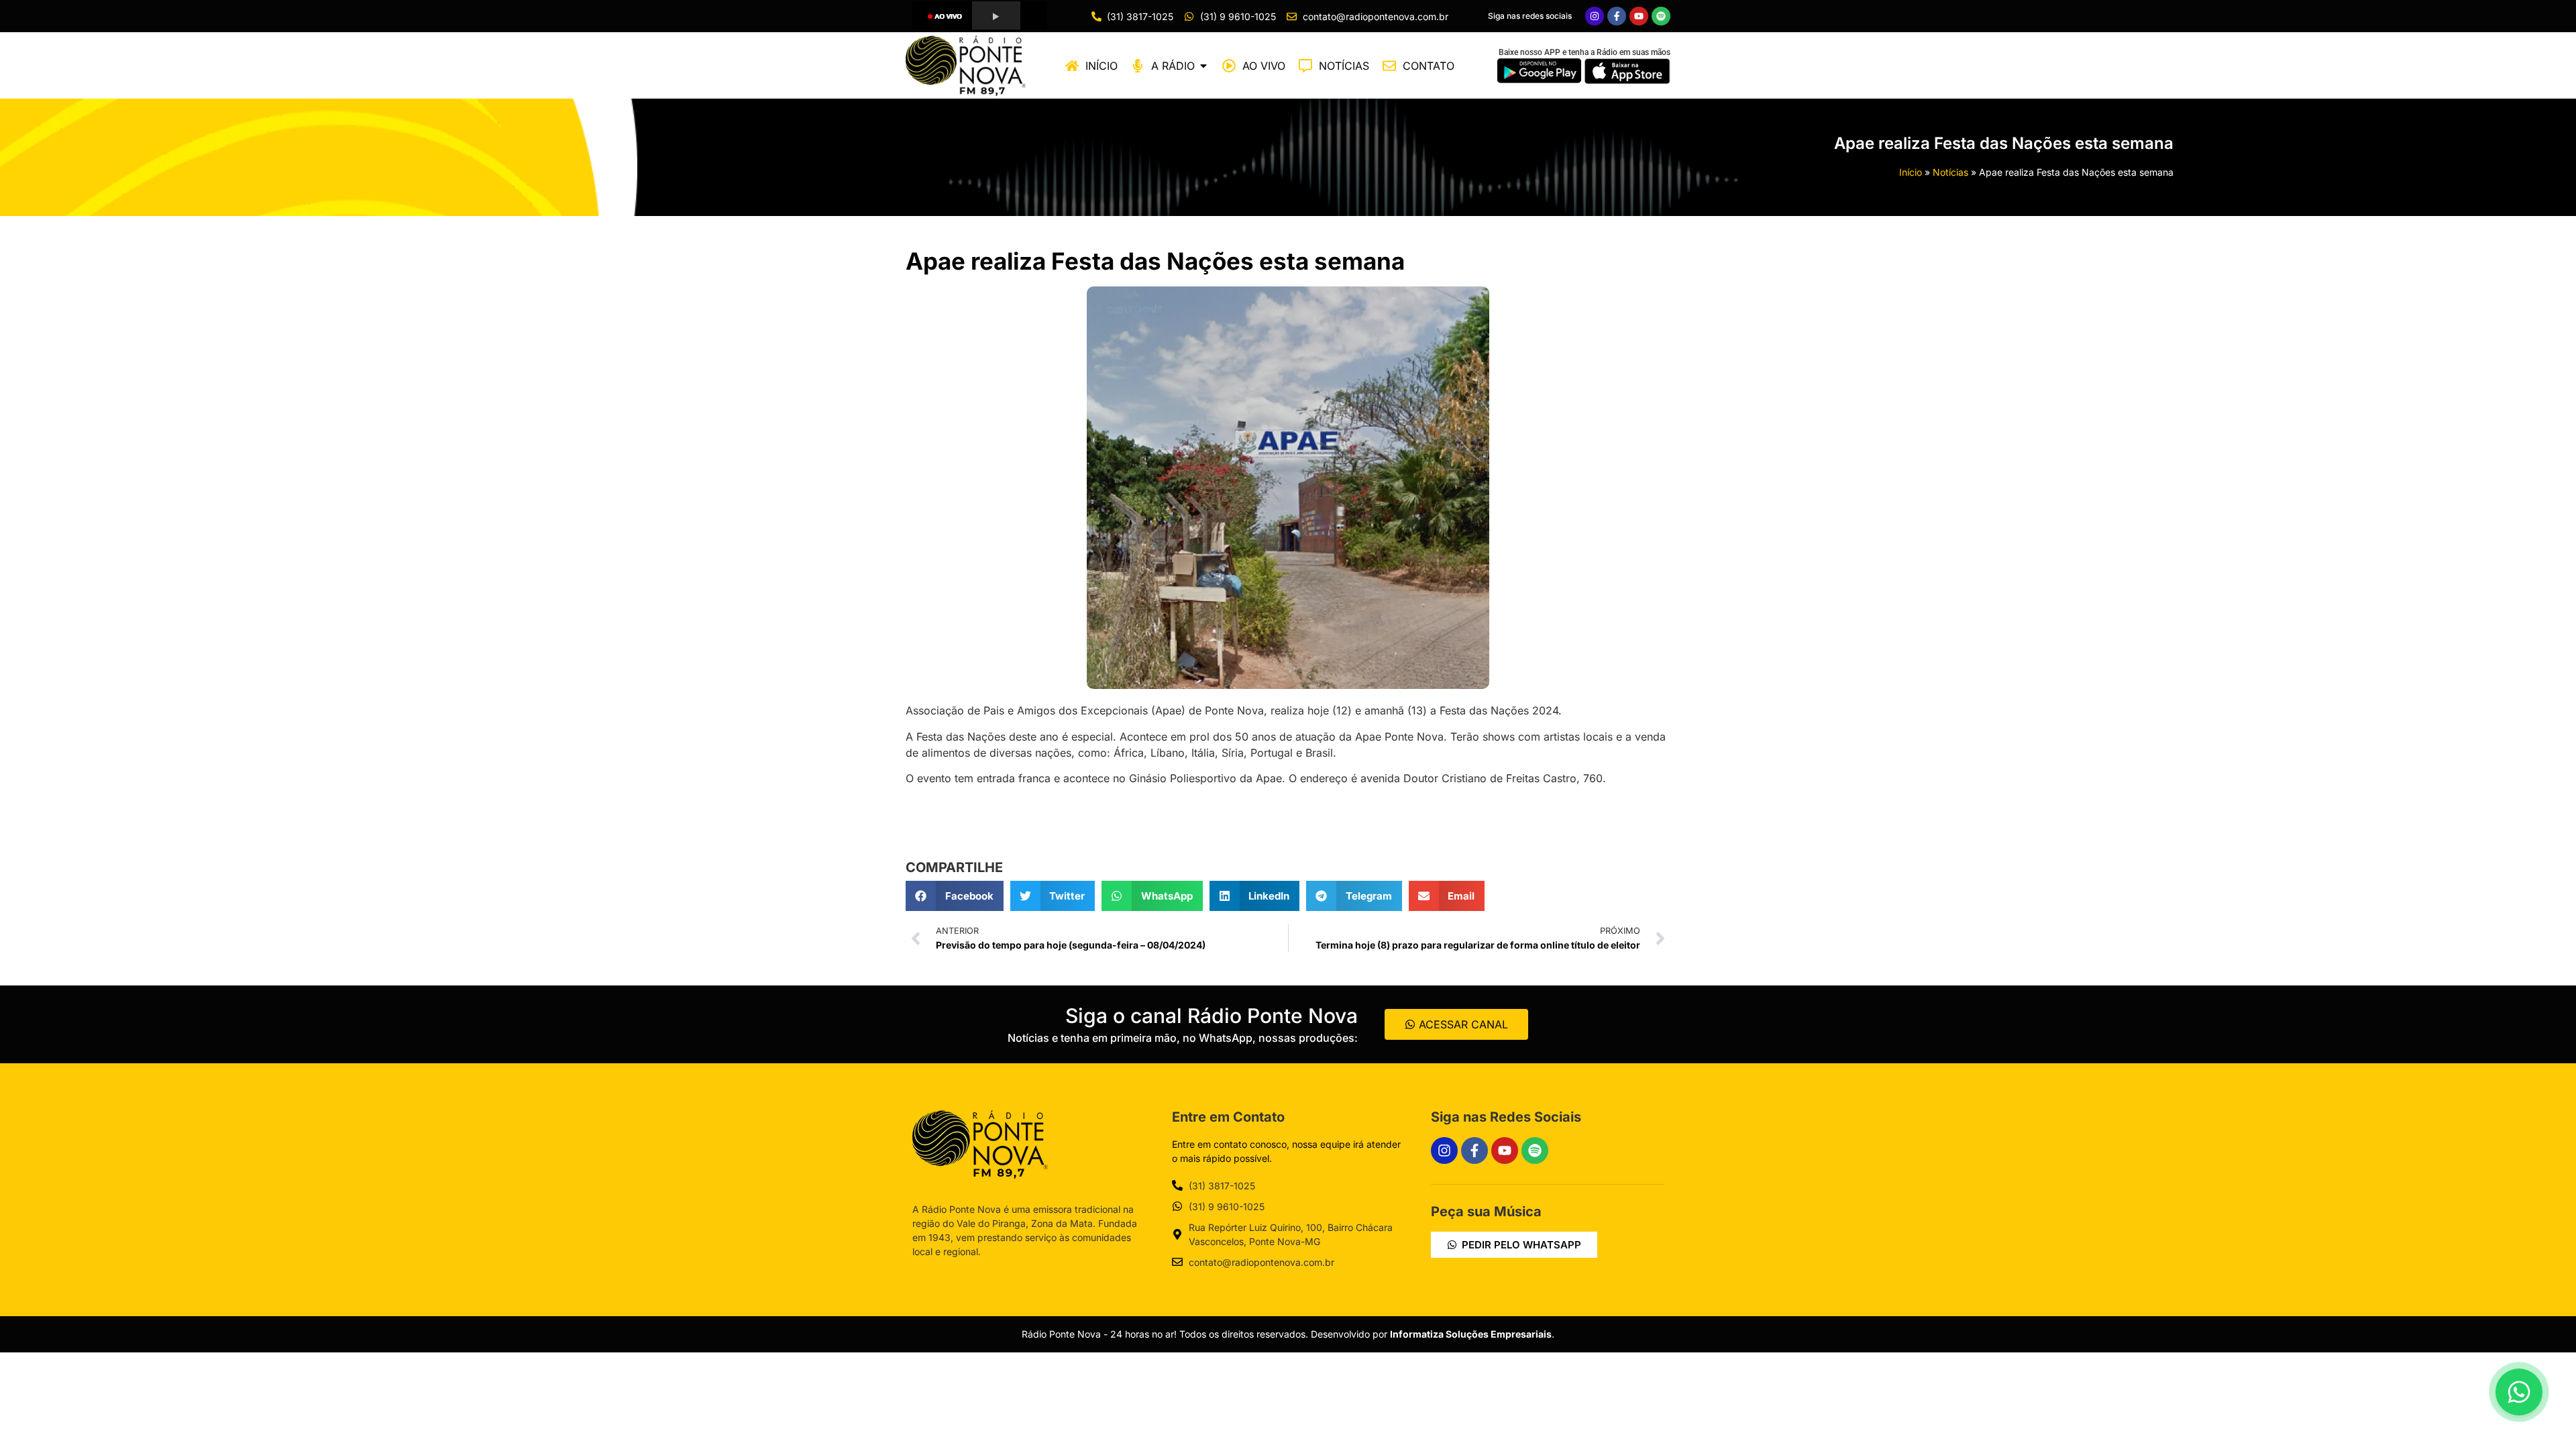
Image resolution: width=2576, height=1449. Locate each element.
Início (1911, 172)
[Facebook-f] (1617, 16)
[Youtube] (1639, 16)
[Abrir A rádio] (1203, 66)
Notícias (1950, 172)
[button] (955, 896)
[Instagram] (1595, 16)
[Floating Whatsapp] (2519, 1392)
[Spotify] (1661, 16)
